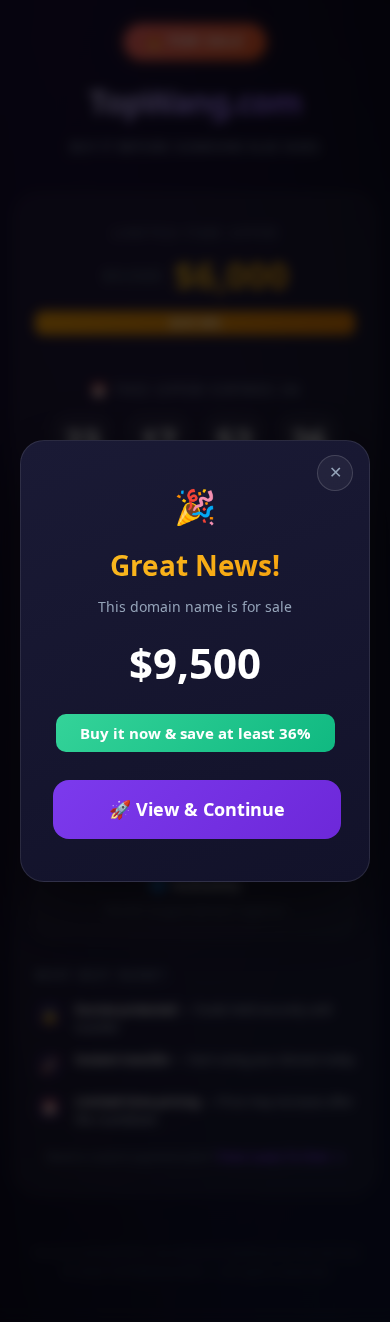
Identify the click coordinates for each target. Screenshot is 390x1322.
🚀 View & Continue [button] (197, 809)
